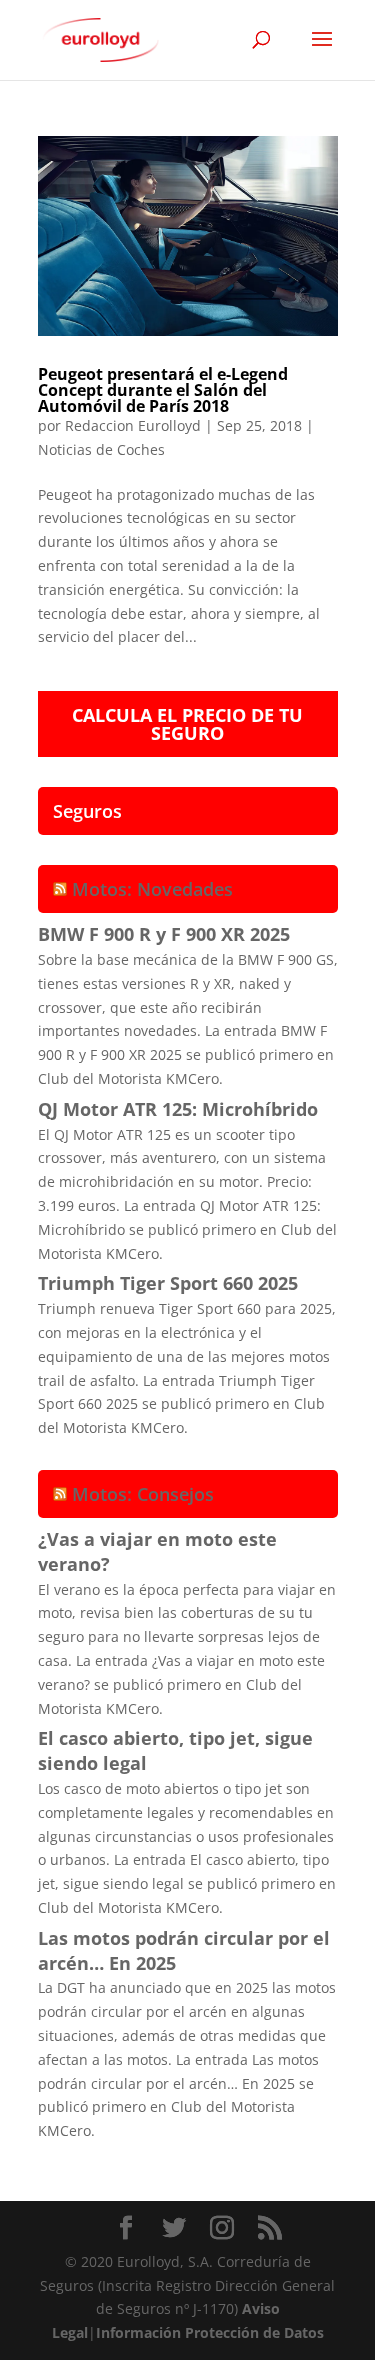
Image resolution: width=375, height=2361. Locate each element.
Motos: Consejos (143, 1494)
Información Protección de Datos (210, 2332)
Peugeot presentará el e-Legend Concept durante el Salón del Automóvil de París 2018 (163, 390)
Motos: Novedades (152, 889)
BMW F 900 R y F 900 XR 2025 (164, 934)
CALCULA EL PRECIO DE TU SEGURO (187, 724)
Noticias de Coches (101, 449)
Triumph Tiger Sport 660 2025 (168, 1283)
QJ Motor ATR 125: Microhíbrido (178, 1109)
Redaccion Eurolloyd (133, 425)
